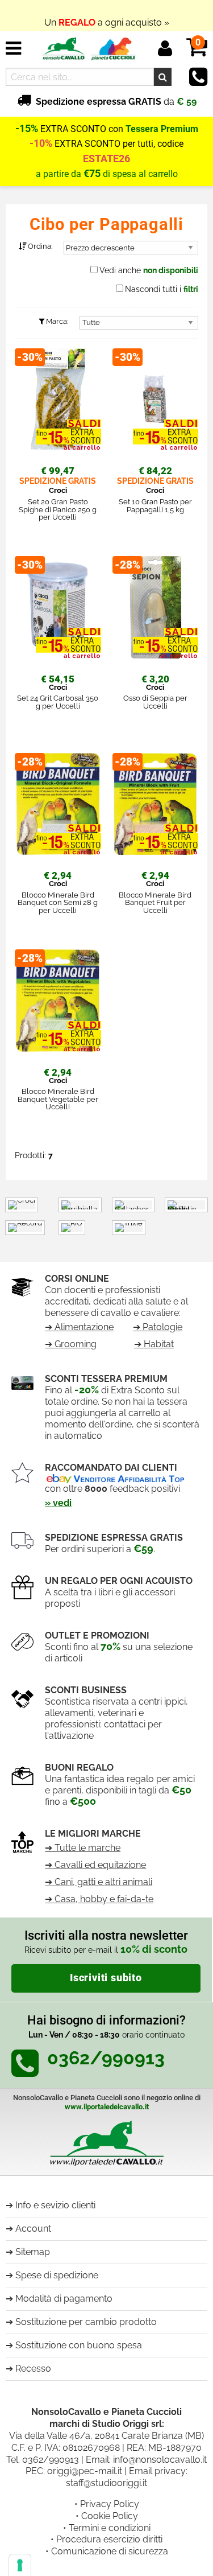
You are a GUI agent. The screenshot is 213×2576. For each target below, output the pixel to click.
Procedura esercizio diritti (109, 2539)
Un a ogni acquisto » (107, 16)
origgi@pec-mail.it (85, 2471)
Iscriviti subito (106, 1978)
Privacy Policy (110, 2504)
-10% (41, 143)
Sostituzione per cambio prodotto (86, 2322)
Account (33, 2229)
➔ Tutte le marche (83, 1848)
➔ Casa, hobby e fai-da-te (99, 1899)
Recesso (33, 2369)
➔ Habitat (154, 1344)
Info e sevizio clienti (55, 2205)
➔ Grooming (71, 1344)
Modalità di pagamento (64, 2299)
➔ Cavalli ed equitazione (95, 1865)
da (116, 102)
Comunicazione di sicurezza (110, 2551)
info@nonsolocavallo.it (160, 2460)
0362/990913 (51, 2460)
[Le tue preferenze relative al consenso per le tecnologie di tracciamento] (20, 2565)
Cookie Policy (110, 2516)
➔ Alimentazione (79, 1327)
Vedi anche (149, 270)
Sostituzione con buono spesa (79, 2345)
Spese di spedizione (57, 2275)
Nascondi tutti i (162, 289)
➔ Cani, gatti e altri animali (99, 1882)
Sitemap (33, 2252)
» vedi (58, 1503)
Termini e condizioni (110, 2528)
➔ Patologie (158, 1327)
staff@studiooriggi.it (106, 2483)
